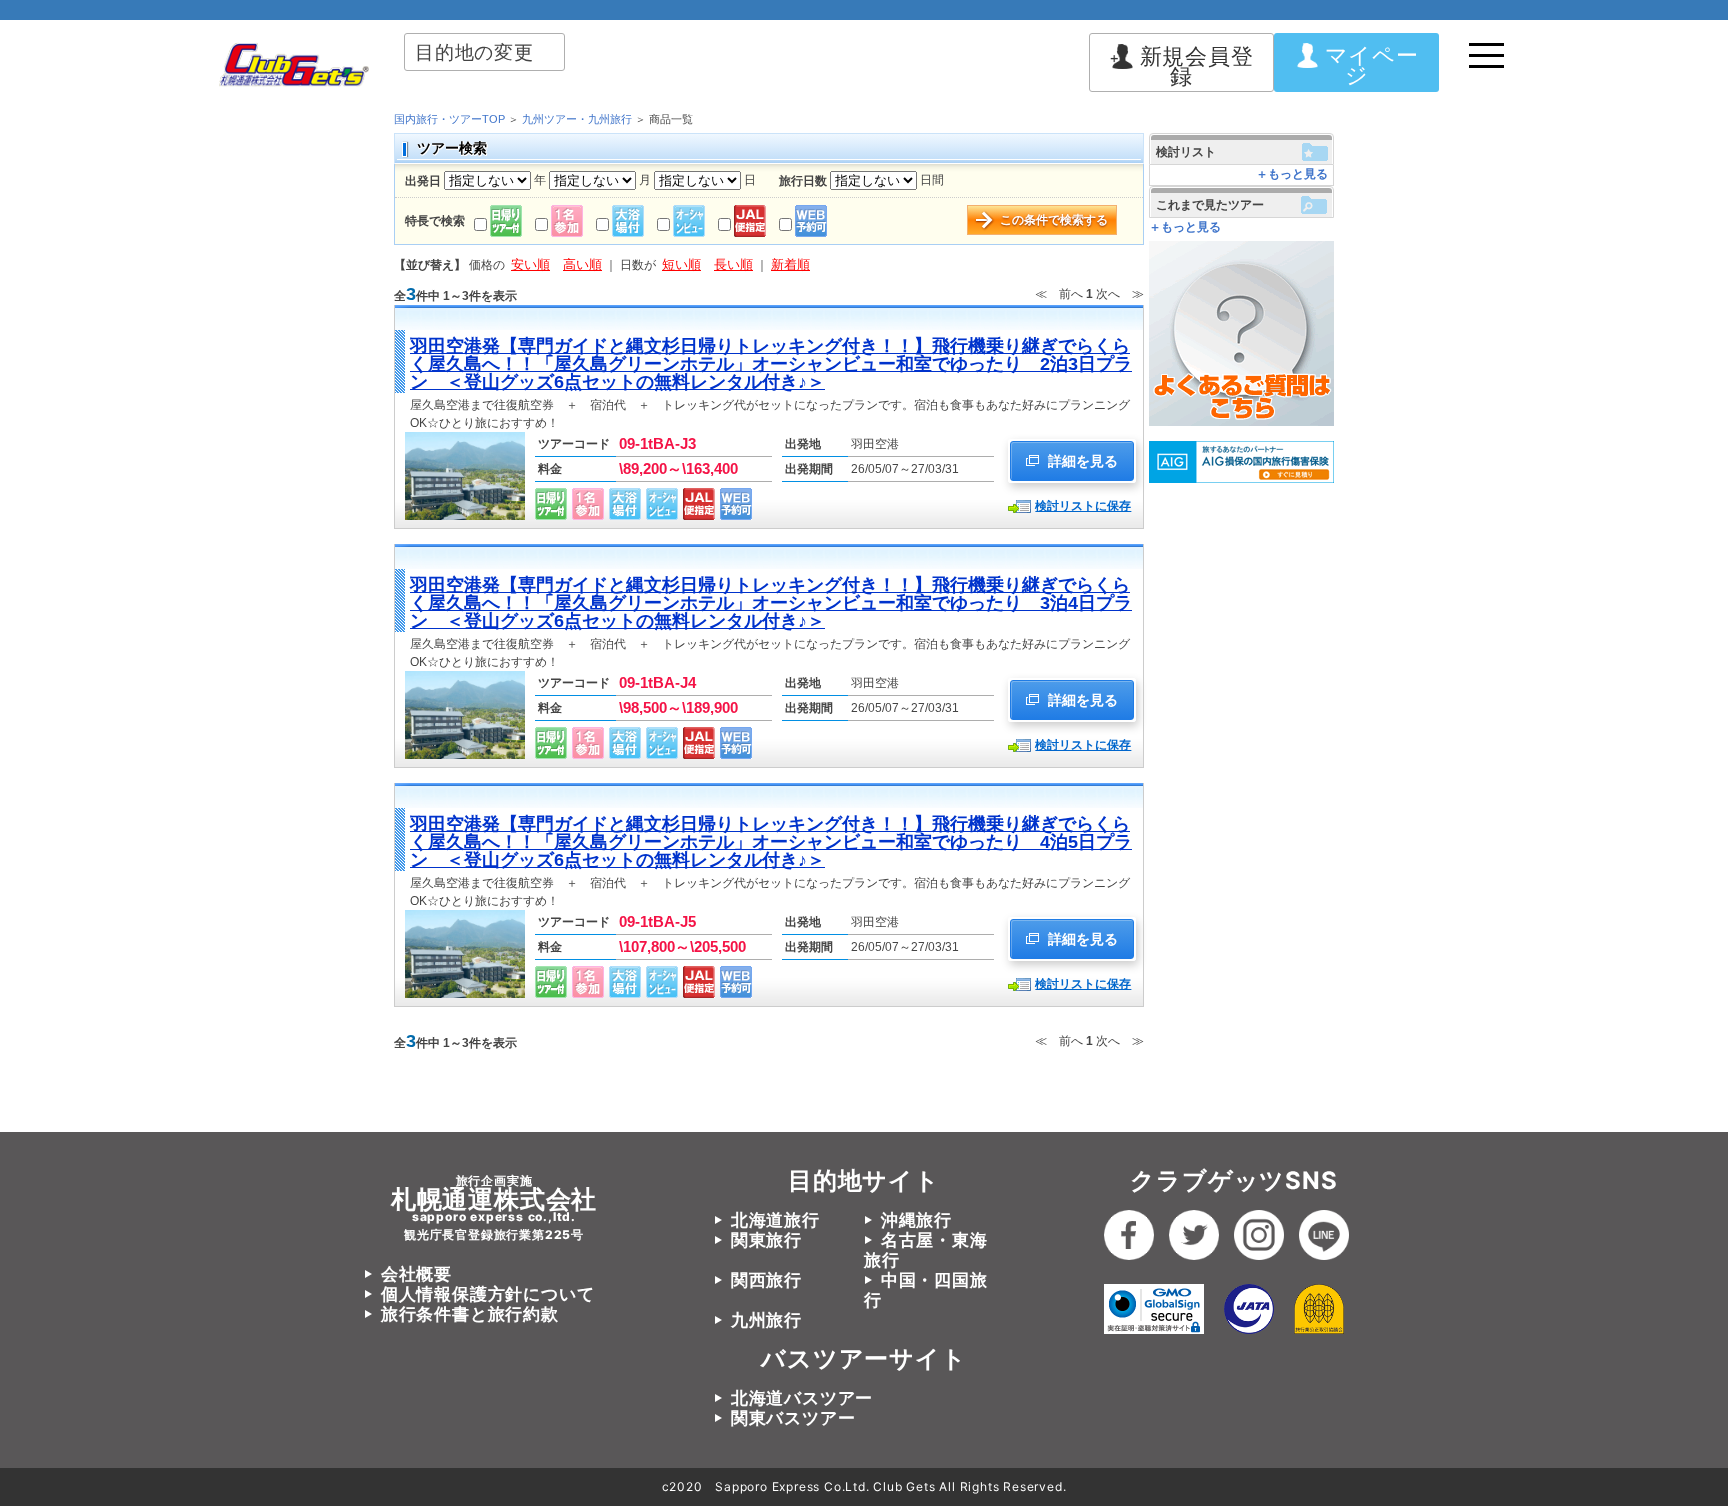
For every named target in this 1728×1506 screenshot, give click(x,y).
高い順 (582, 264)
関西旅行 (766, 1280)
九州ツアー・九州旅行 (577, 119)
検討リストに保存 (1083, 506)
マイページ (1372, 65)
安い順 (530, 264)
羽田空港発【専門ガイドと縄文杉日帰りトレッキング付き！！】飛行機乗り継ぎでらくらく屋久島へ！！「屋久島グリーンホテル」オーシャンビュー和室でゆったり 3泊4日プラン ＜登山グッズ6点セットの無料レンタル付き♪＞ (771, 603)
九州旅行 (766, 1320)
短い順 (681, 264)
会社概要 (416, 1274)
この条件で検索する (1054, 220)
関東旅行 (766, 1240)
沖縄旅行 (916, 1220)
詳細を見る (1081, 461)
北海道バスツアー (802, 1398)
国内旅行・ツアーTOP (449, 119)
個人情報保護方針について (487, 1294)
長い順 (733, 264)
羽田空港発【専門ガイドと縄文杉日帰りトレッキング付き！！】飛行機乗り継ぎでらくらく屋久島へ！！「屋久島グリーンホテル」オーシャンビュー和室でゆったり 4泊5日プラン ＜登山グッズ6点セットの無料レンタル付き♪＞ (771, 842)
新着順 (790, 264)
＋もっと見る (1292, 174)
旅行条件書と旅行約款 (470, 1314)
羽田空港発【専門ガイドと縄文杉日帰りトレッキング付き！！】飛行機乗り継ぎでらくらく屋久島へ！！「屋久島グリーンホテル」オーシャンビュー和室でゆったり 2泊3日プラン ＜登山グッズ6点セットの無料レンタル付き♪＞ (771, 364)
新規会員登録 (1197, 66)
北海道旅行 (775, 1220)
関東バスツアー (793, 1418)
